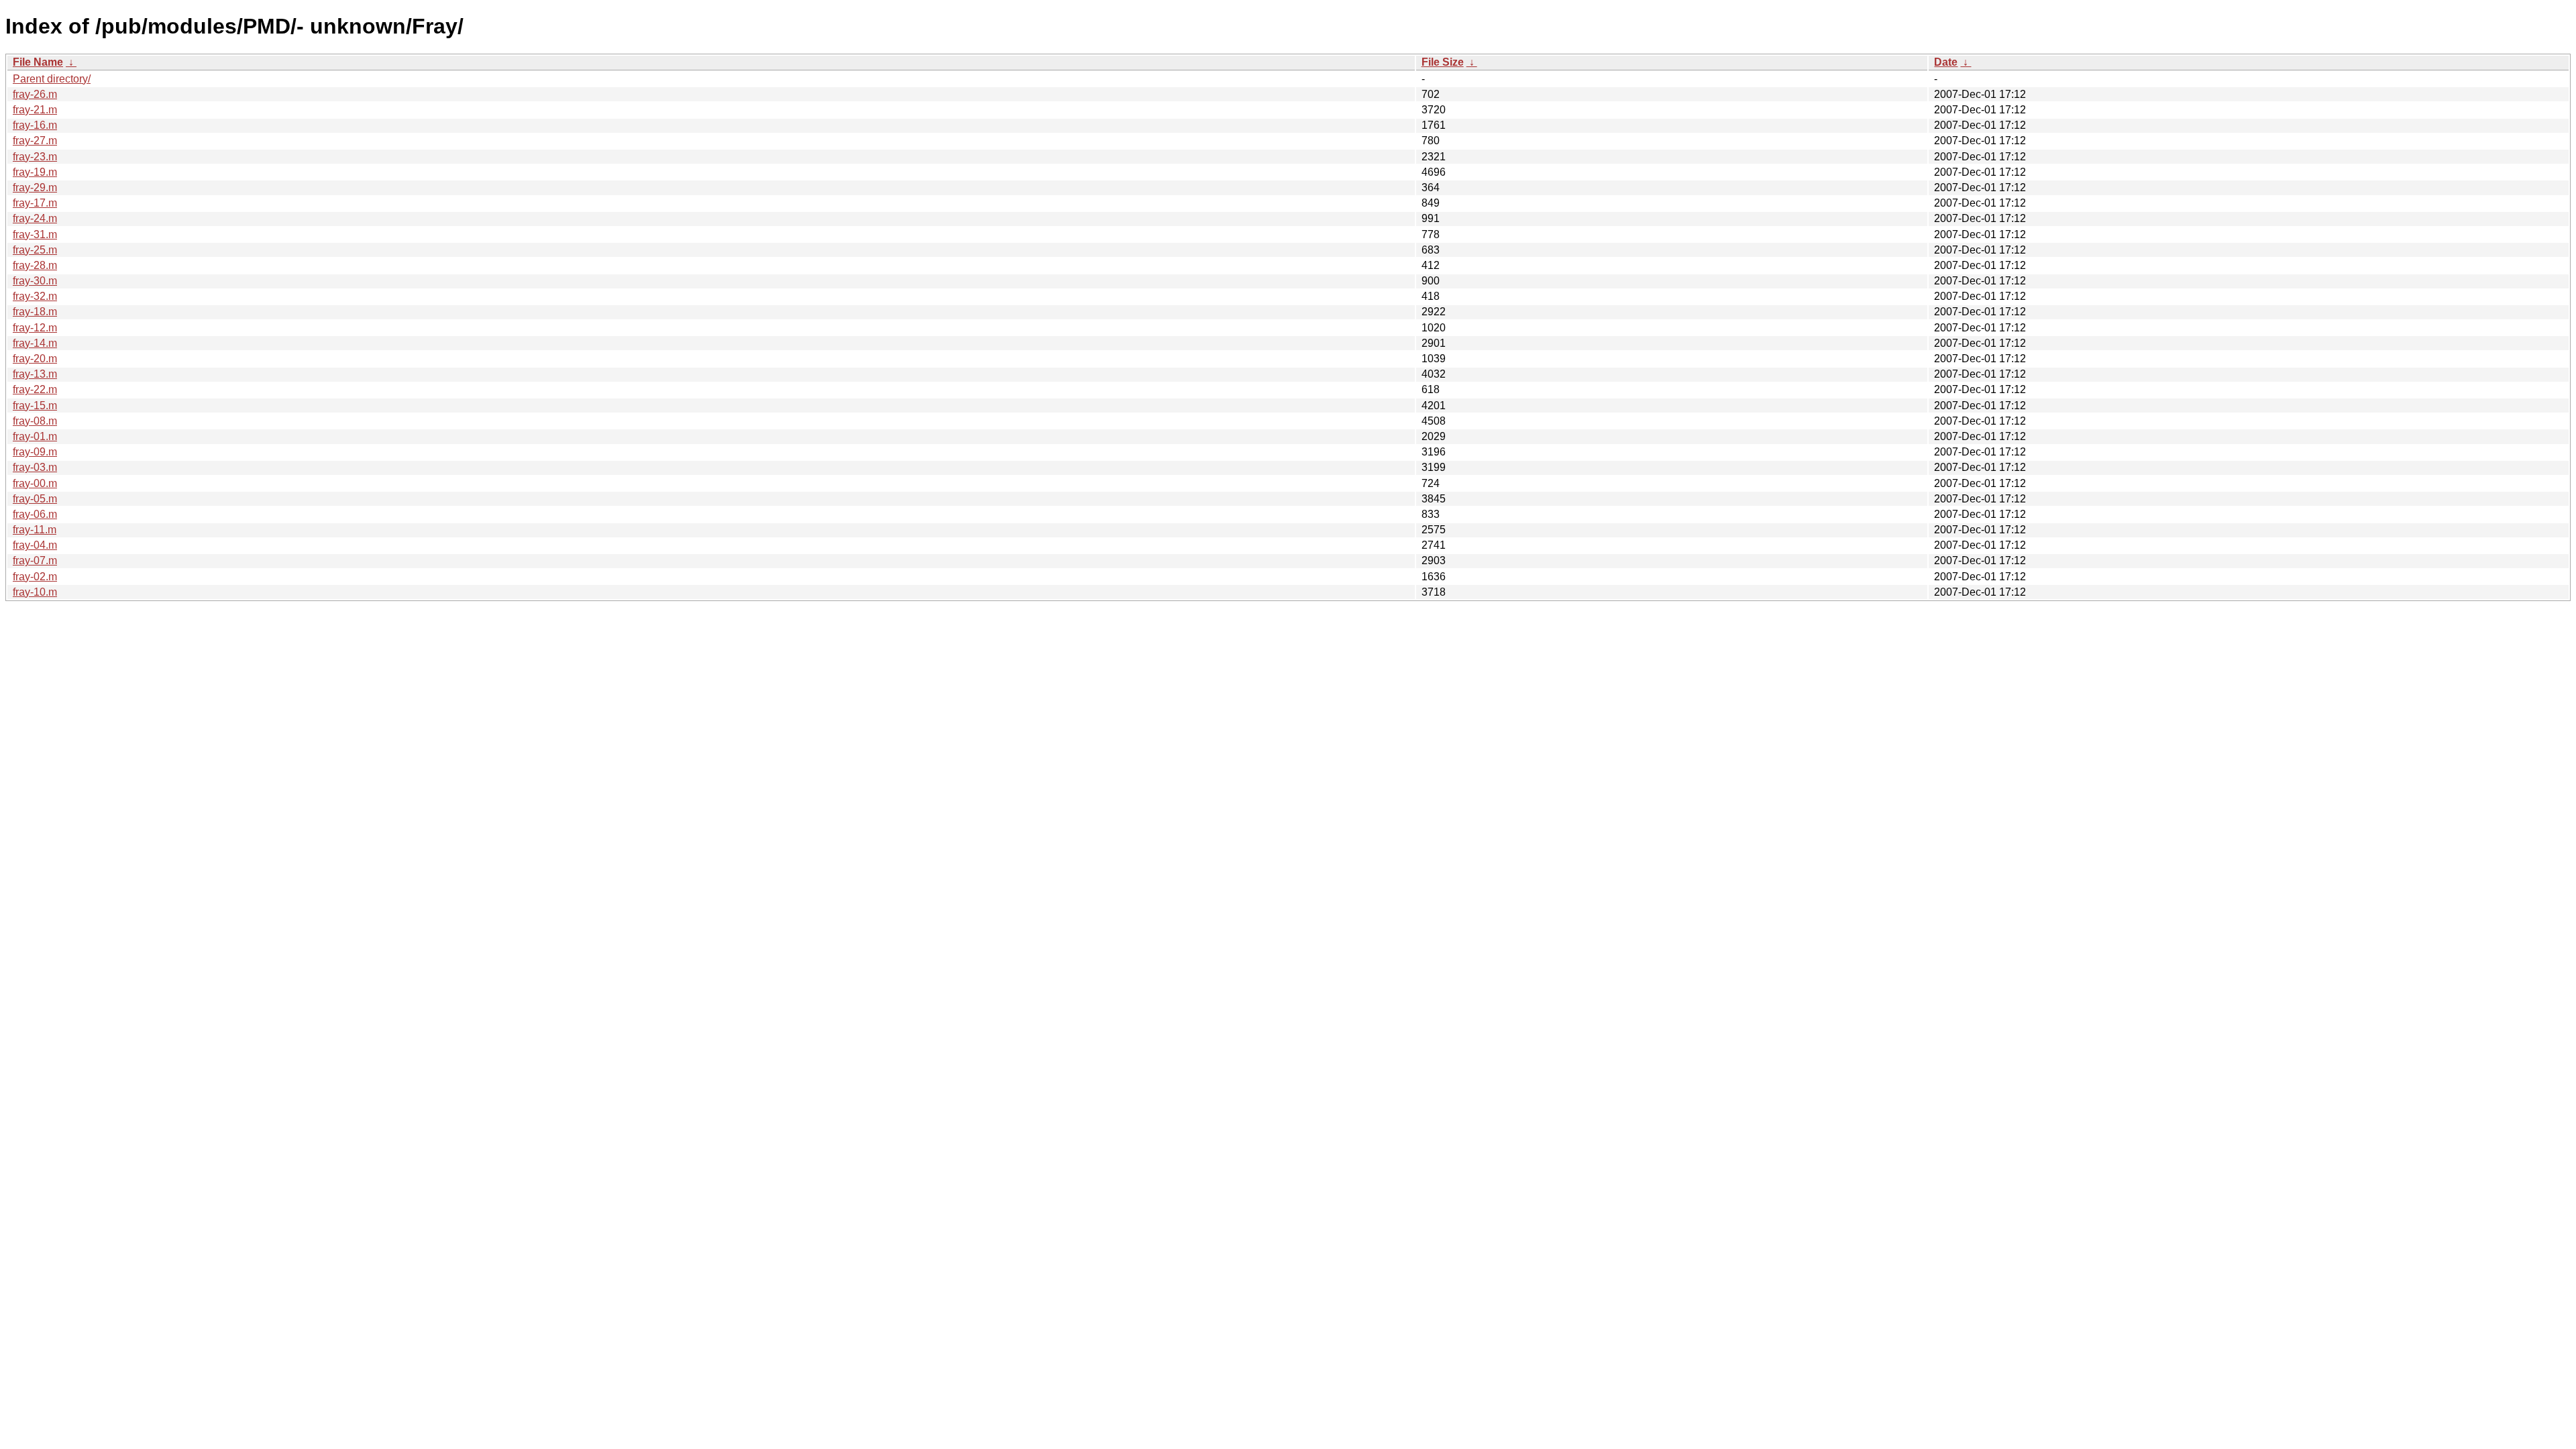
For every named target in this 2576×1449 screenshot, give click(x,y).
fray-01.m (35, 436)
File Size (1443, 62)
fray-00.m (35, 483)
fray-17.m (35, 203)
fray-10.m (35, 592)
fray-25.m (35, 250)
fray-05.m (35, 499)
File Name (38, 62)
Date (1946, 62)
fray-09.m (35, 452)
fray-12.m (35, 328)
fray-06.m (35, 514)
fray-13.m (35, 374)
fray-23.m (35, 157)
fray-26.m (35, 94)
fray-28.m (35, 265)
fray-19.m (35, 172)
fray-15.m (35, 406)
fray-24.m (35, 218)
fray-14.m (35, 343)
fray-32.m (35, 296)
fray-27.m (35, 141)
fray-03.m (35, 467)
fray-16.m (35, 125)
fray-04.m (35, 545)
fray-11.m (35, 530)
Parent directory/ (52, 79)
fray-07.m (35, 560)
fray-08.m (35, 421)
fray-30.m (35, 281)
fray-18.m (35, 312)
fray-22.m (35, 389)
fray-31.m (35, 234)
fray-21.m (35, 110)
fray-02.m (35, 577)
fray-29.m (35, 187)
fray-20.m (35, 359)
